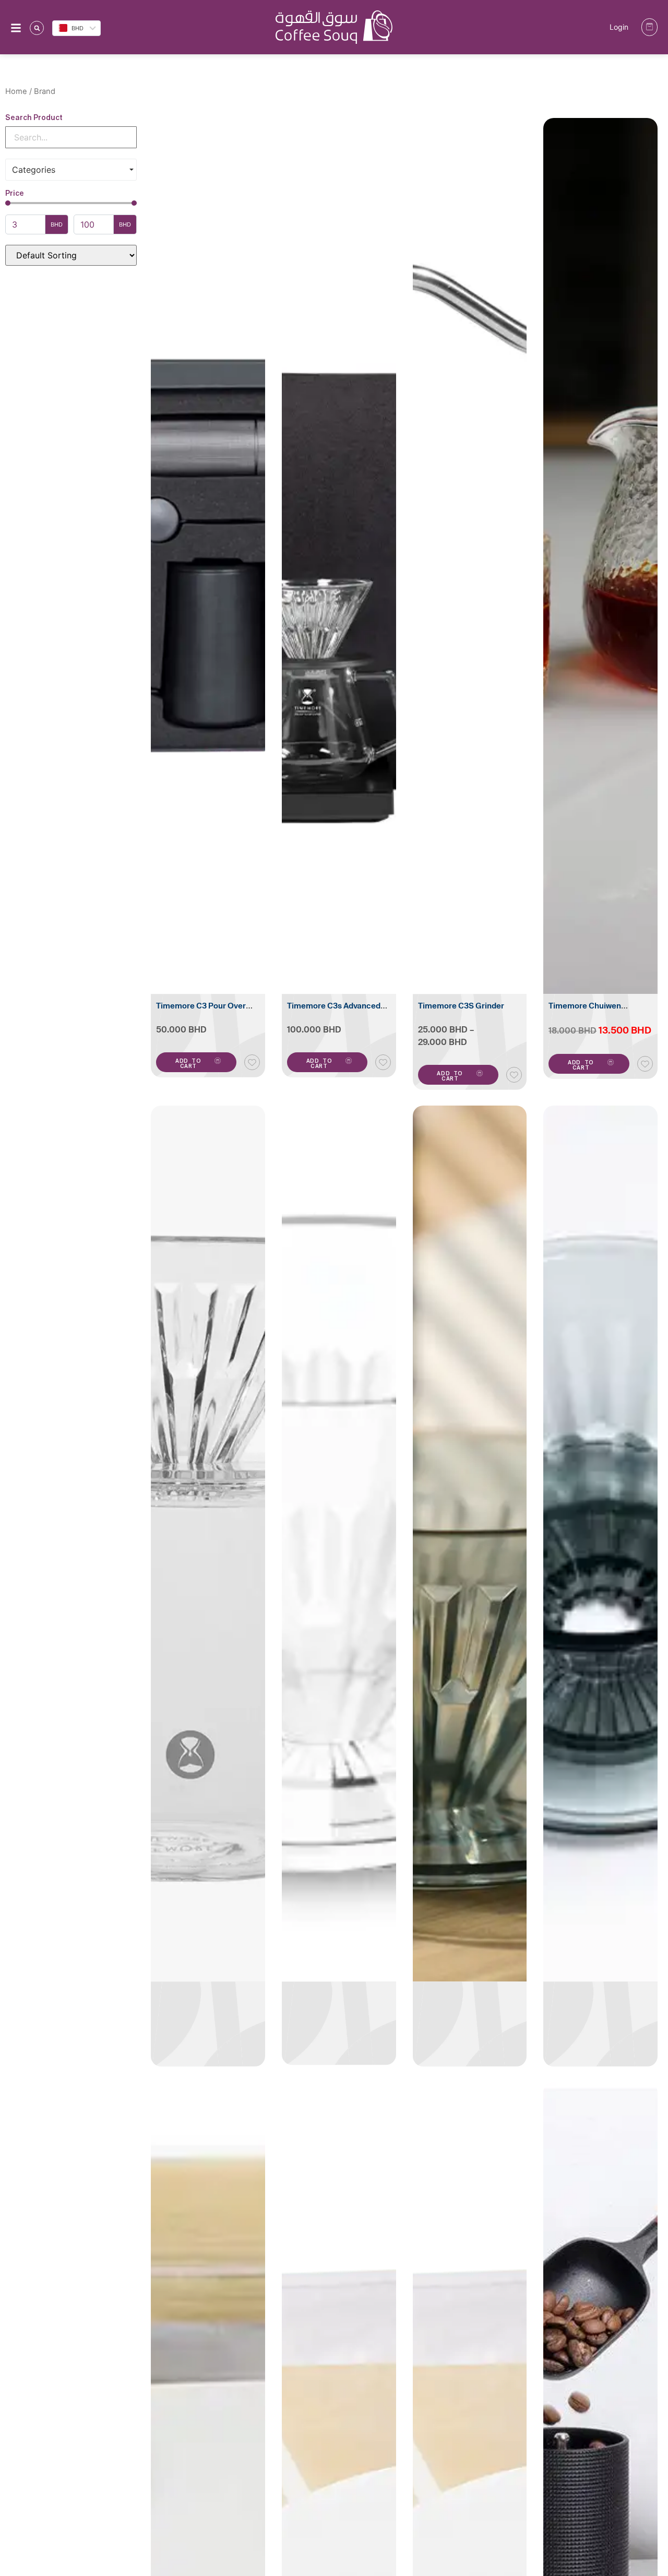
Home (16, 91)
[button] (37, 28)
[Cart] (649, 27)
